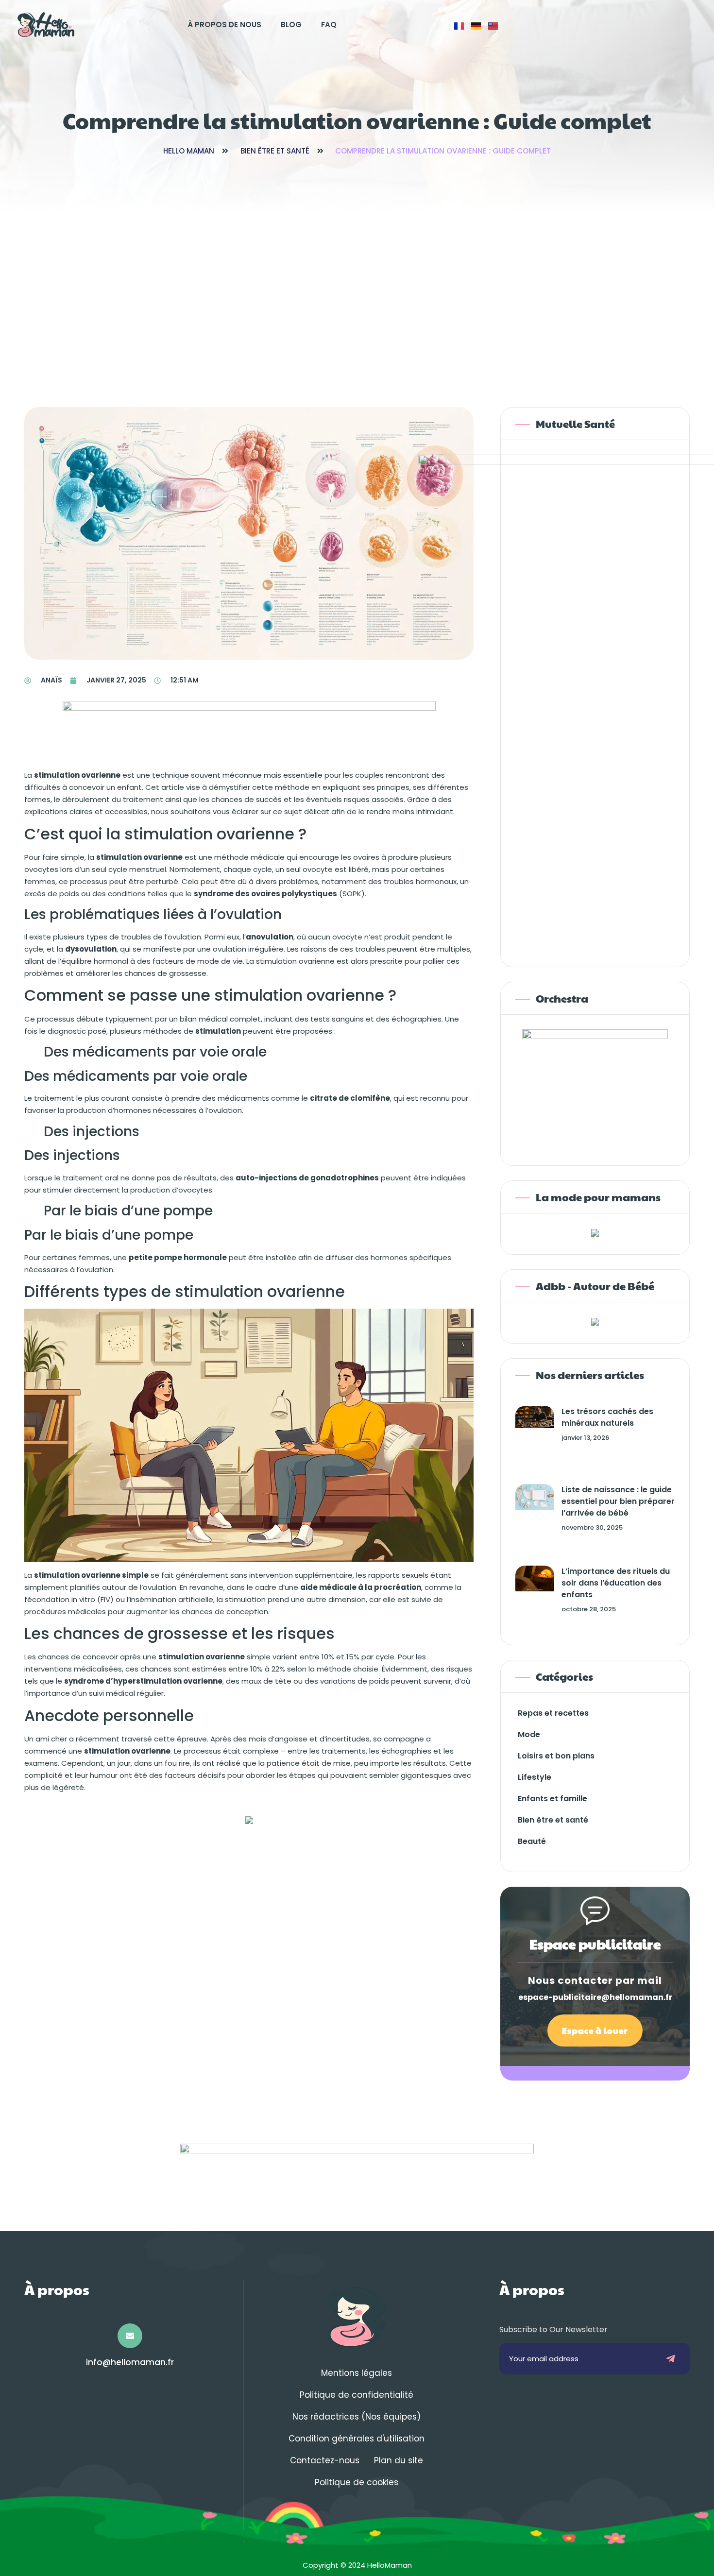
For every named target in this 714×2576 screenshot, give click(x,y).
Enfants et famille (552, 1799)
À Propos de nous (224, 25)
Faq (329, 25)
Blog (291, 25)
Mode (529, 1734)
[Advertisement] (357, 286)
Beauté (532, 1841)
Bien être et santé (275, 151)
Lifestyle (535, 1777)
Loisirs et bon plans (556, 1756)
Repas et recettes (553, 1713)
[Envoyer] (671, 2359)
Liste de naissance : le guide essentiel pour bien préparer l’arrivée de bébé (618, 1501)
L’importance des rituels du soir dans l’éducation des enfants (616, 1583)
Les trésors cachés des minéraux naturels (607, 1417)
